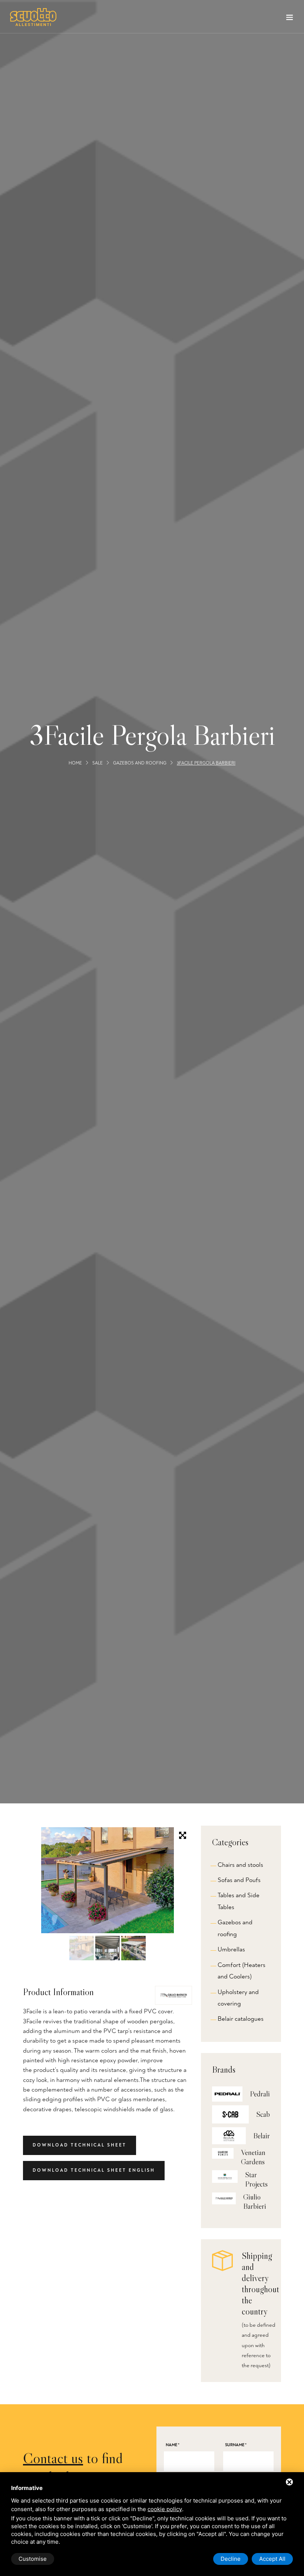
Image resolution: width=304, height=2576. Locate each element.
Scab (263, 2114)
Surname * (236, 2445)
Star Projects (256, 2179)
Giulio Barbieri (255, 2202)
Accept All (272, 2559)
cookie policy (165, 2509)
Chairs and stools (240, 1865)
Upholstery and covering (238, 1998)
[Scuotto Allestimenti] (33, 17)
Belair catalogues (241, 2019)
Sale (98, 764)
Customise (33, 2559)
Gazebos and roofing (140, 764)
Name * (173, 2445)
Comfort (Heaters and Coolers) (242, 1971)
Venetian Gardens (253, 2157)
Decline (231, 2559)
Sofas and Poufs (239, 1880)
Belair (262, 2136)
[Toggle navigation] (290, 19)
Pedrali (260, 2094)
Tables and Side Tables (239, 1901)
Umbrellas (231, 1949)
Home (75, 764)
